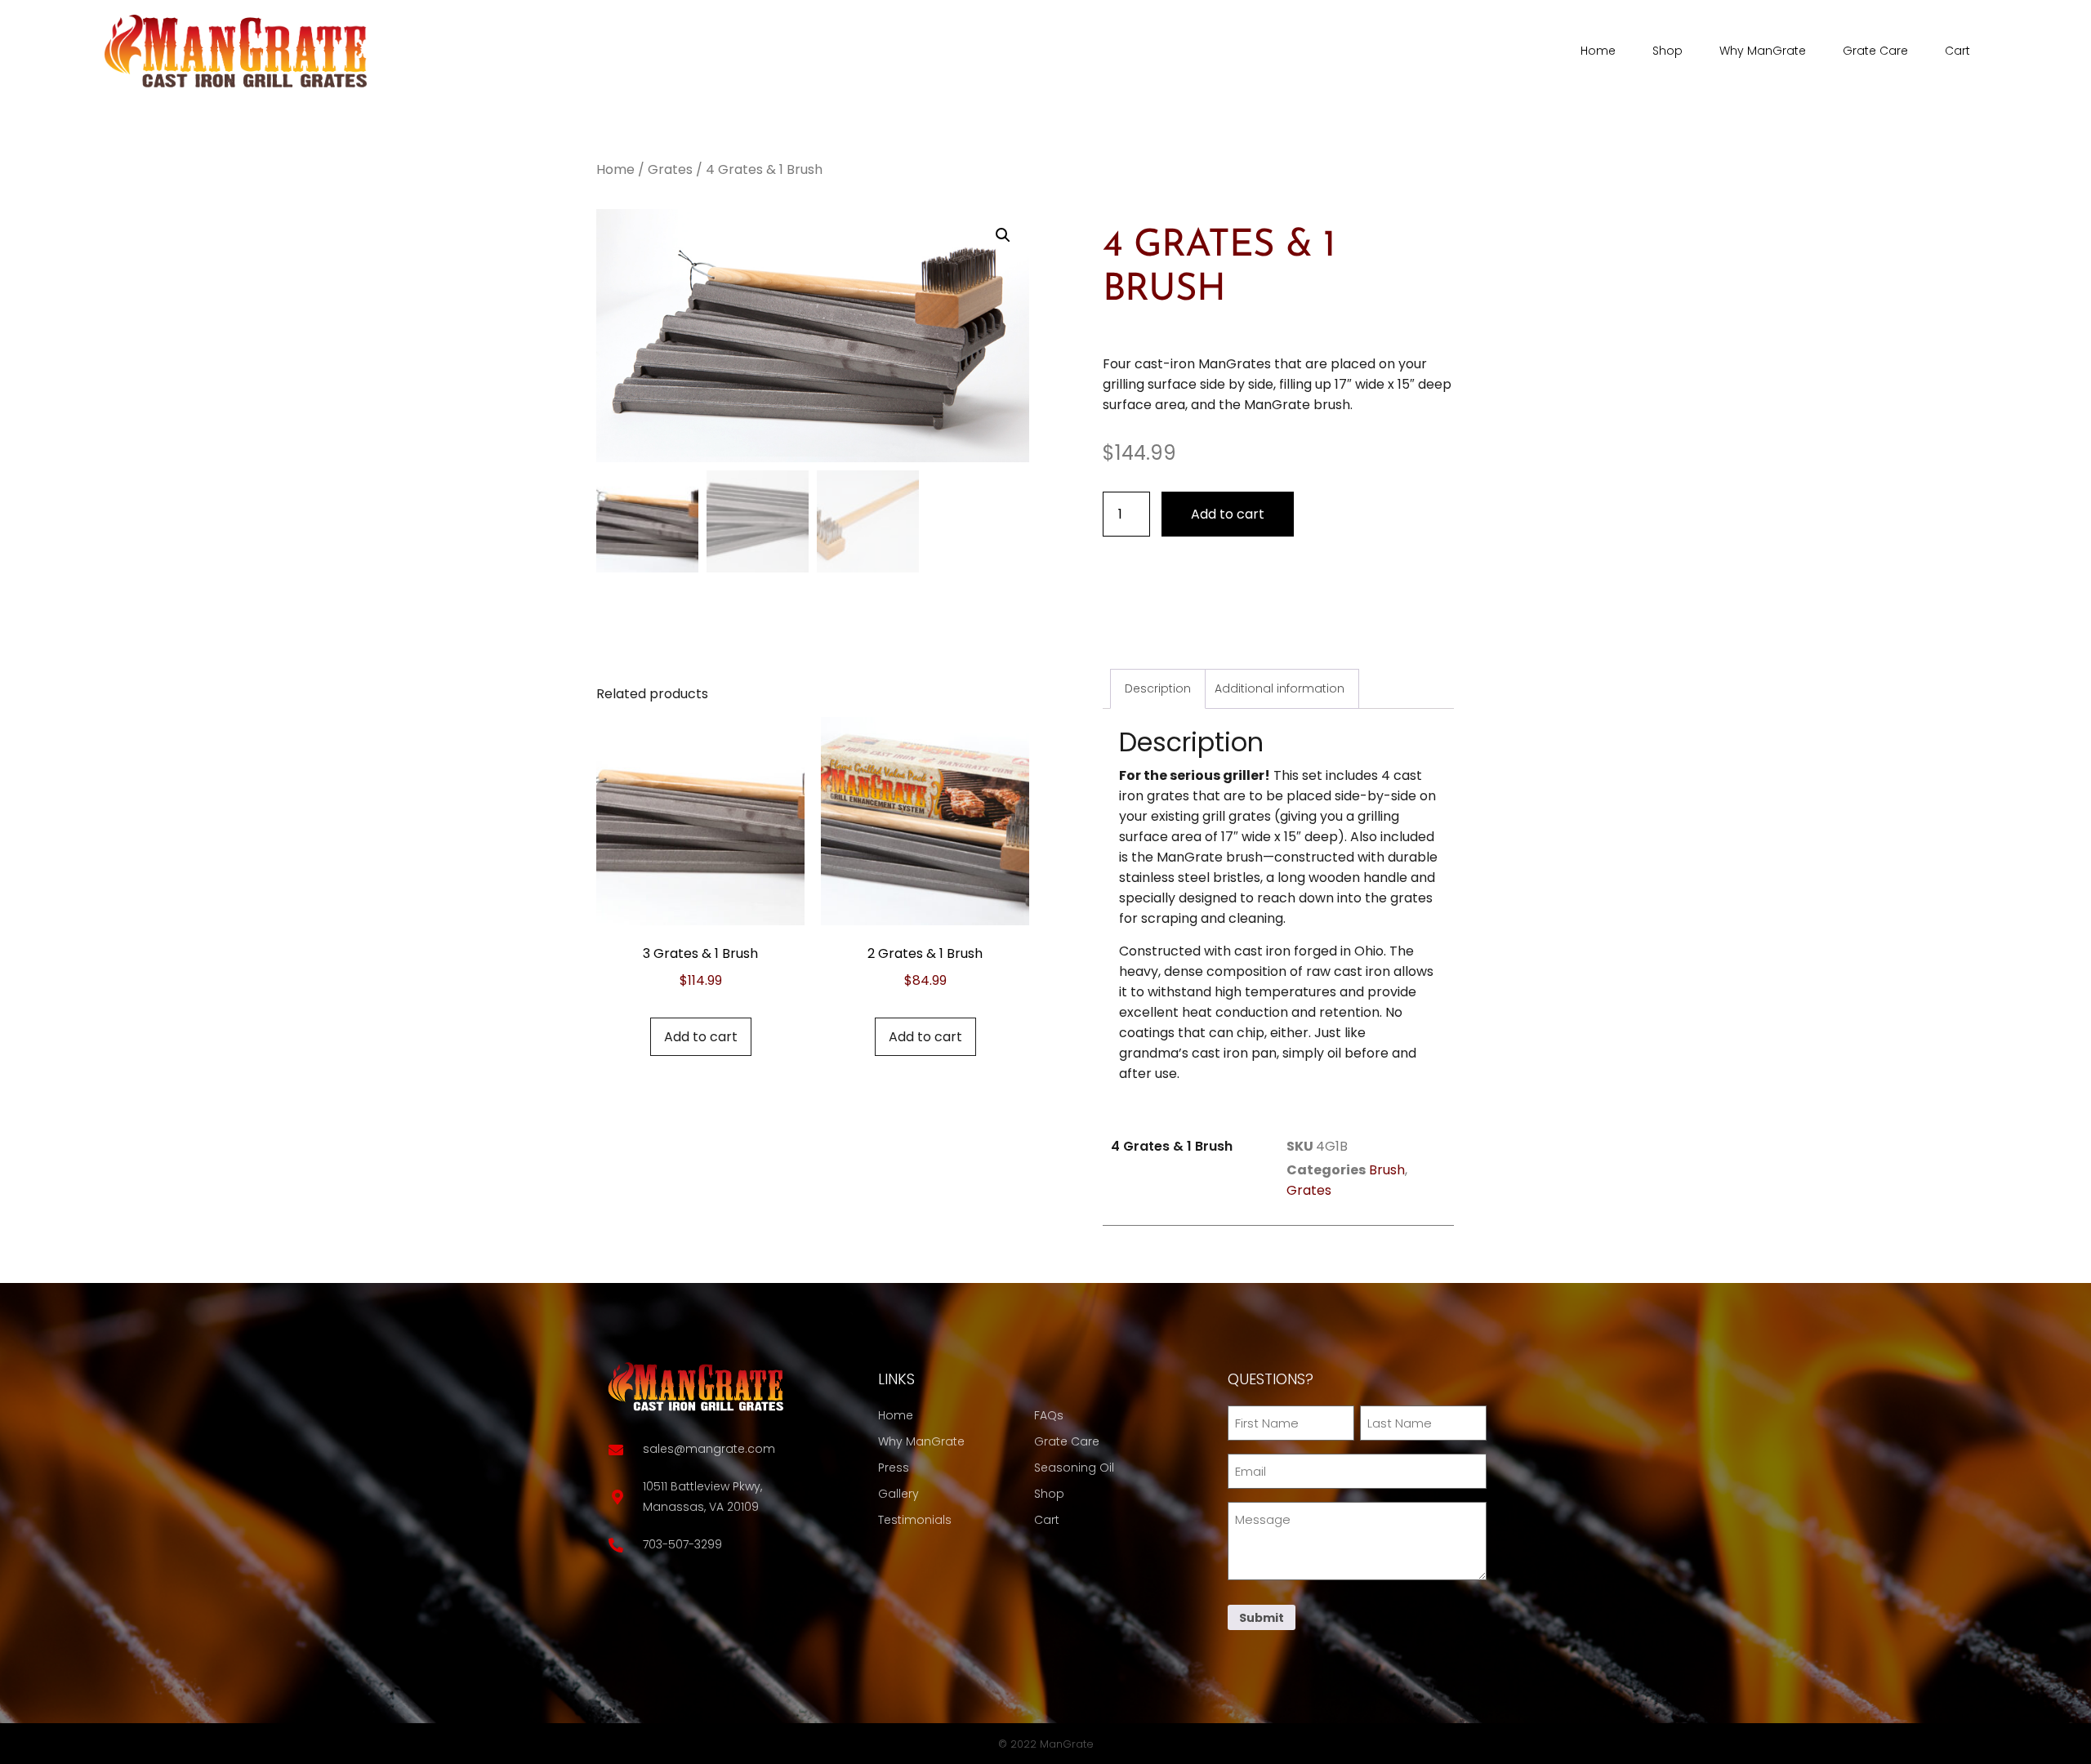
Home (1598, 51)
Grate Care (1875, 51)
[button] (1003, 235)
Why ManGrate (1763, 51)
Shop (1667, 51)
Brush (1387, 1170)
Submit (1262, 1618)
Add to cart (1228, 514)
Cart (1957, 51)
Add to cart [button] (701, 1037)
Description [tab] (1158, 688)
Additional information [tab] (1280, 688)
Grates (670, 169)
